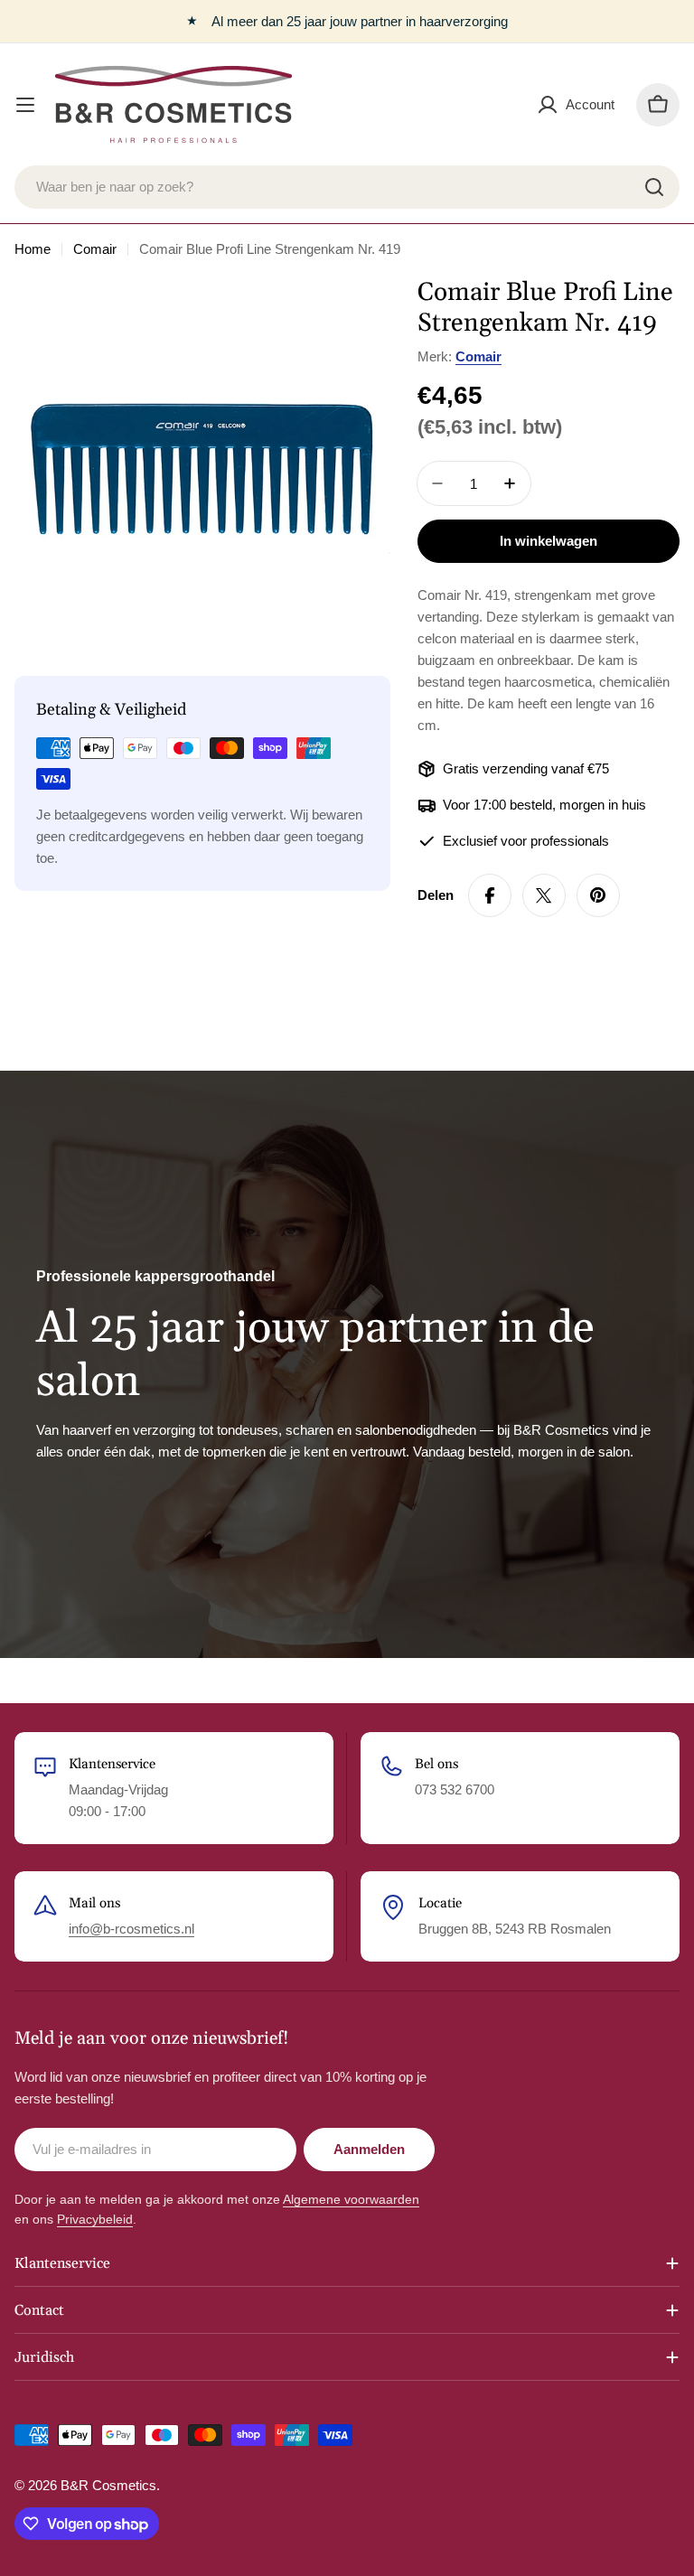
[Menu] (25, 105)
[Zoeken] (654, 187)
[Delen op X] (544, 895)
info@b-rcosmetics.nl (131, 1929)
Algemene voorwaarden (351, 2199)
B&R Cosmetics (108, 2485)
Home (33, 249)
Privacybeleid (95, 2219)
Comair (95, 249)
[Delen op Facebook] (490, 895)
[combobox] (347, 187)
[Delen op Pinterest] (598, 895)
